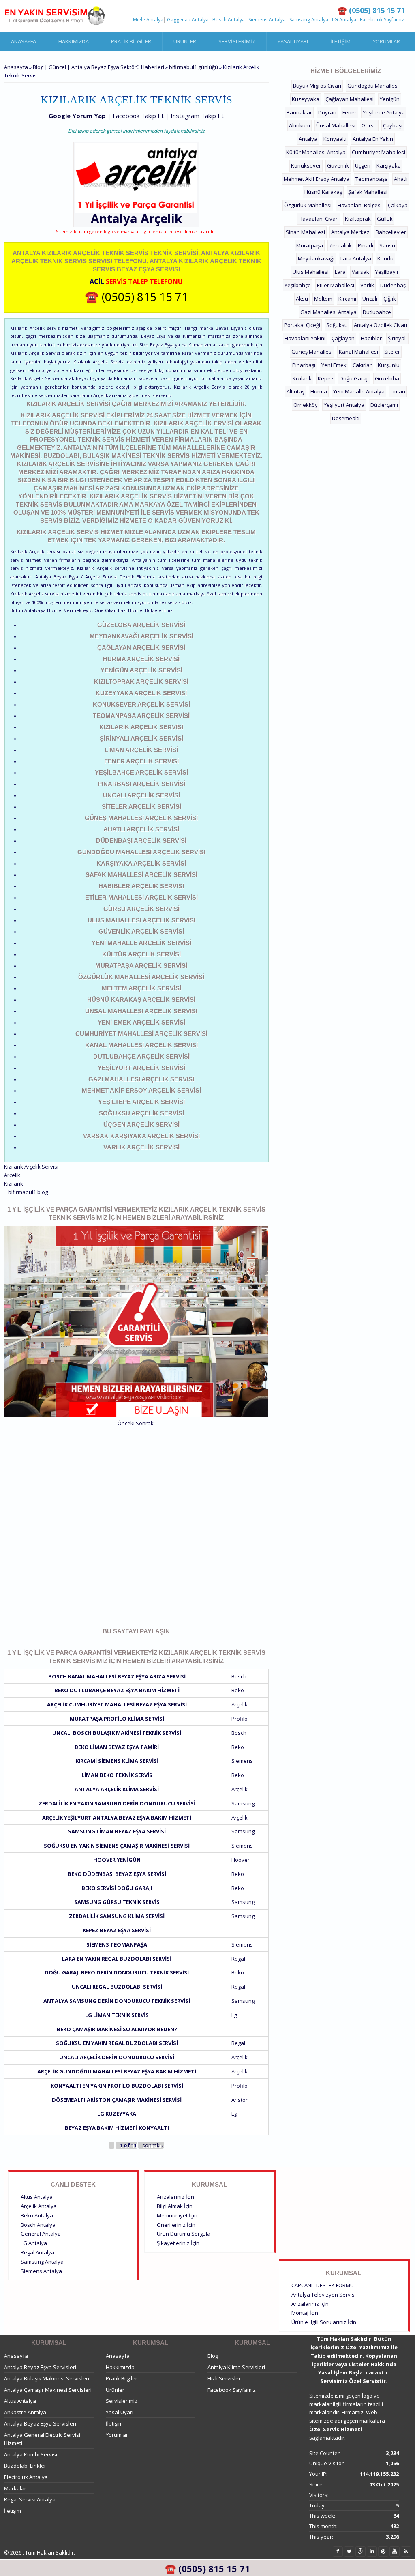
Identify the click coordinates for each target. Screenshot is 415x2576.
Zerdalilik (340, 245)
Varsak (360, 272)
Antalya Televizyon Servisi (324, 2295)
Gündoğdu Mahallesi (373, 86)
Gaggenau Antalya (188, 20)
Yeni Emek (334, 365)
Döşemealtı (346, 418)
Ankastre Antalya (25, 2412)
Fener (350, 112)
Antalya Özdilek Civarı (381, 325)
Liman (398, 391)
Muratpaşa (310, 245)
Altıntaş (295, 391)
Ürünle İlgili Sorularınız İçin (324, 2322)
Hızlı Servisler (224, 2378)
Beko (238, 1690)
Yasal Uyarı (293, 41)
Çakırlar (362, 365)
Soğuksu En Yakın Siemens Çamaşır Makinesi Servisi (117, 1846)
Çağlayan (343, 338)
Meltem (323, 299)
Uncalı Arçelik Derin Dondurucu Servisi (117, 2057)
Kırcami (347, 299)
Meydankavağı (316, 258)
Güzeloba (387, 378)
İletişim (340, 41)
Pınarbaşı (304, 365)
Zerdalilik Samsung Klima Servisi (117, 1916)
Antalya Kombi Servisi (31, 2454)
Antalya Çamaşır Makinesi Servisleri (48, 2390)
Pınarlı (366, 245)
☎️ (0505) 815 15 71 (136, 296)
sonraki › (153, 2145)
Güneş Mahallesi (312, 352)
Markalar (15, 2488)
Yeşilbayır (387, 272)
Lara (340, 272)
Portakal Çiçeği (302, 325)
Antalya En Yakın (373, 139)
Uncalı (370, 299)
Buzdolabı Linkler (25, 2466)
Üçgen (363, 165)
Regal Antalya (37, 2252)
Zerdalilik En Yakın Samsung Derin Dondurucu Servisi (117, 1803)
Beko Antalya (37, 2215)
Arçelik (161, 218)
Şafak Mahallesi (368, 192)
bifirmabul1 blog (28, 1192)
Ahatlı (401, 179)
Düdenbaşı (394, 285)
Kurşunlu (389, 365)
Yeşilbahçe (298, 285)
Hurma (319, 391)
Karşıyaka (389, 165)
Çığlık (390, 299)
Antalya (308, 139)
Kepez (326, 378)
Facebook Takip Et (138, 116)
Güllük (385, 219)
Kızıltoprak (358, 219)
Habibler (371, 338)
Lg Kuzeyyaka (117, 2114)
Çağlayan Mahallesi (350, 99)
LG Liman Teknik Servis (117, 2015)
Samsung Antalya (309, 20)
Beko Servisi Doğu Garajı (117, 1888)
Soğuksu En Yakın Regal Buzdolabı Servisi (117, 2043)
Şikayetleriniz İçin (178, 2243)
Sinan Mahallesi (305, 232)
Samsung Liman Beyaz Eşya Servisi (117, 1831)
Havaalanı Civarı (319, 219)
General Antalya (41, 2234)
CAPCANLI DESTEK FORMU (323, 2285)
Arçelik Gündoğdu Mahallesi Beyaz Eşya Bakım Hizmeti (117, 2071)
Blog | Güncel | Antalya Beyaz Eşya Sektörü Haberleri (98, 67)
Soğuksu (337, 325)
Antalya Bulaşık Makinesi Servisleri (47, 2378)
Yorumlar (386, 41)
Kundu (385, 258)
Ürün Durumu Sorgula (184, 2234)
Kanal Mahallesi (358, 352)
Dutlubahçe (377, 312)
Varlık (367, 285)
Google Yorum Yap (77, 116)
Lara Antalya (356, 258)
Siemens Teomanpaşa (117, 1944)
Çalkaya (398, 205)
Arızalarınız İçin (175, 2197)
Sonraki (145, 1423)
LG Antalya (344, 20)
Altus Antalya (37, 2197)
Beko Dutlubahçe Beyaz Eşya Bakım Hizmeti (117, 1690)
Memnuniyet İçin (177, 2215)
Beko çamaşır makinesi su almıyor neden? (117, 2029)
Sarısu (387, 245)
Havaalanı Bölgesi (360, 205)
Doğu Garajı (354, 378)
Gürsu (369, 125)
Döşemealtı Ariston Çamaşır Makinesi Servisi (117, 2100)
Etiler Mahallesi (336, 285)
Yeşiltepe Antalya (384, 112)
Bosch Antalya (229, 20)
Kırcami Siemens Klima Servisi (117, 1761)
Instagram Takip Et (197, 116)
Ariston (240, 2100)
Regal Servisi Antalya (30, 2499)
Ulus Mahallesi (311, 272)
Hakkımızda (74, 41)
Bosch (239, 1676)
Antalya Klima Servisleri (236, 2367)
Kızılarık (14, 1184)
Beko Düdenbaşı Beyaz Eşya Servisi (117, 1874)
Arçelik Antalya (39, 2206)
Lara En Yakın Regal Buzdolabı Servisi (117, 1959)
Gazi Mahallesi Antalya (328, 312)
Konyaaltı (335, 139)
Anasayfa (24, 41)
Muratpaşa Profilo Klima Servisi (117, 1719)
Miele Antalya (148, 20)
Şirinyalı (397, 338)
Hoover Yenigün (117, 1860)
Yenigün (390, 99)
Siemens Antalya (267, 20)
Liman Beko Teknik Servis (117, 1775)
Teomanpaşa (372, 179)
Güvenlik (338, 165)
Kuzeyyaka (306, 99)
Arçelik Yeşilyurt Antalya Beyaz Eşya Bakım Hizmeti (117, 1818)
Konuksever (306, 165)
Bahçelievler (391, 232)
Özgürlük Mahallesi (308, 205)
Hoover (241, 1860)
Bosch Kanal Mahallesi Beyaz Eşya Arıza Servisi (117, 1676)
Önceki (126, 1423)
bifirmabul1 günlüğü (194, 67)
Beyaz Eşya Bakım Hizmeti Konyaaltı (117, 2128)
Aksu (302, 299)
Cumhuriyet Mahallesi (379, 152)
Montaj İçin (305, 2313)
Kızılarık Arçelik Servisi (31, 1167)
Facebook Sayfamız (382, 20)
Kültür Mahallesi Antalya (316, 152)
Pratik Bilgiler (131, 41)
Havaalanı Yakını (305, 338)
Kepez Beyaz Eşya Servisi (117, 1930)
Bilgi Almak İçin (175, 2206)
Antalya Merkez (350, 232)
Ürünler (185, 41)
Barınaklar (299, 112)
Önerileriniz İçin (176, 2225)
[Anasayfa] (55, 16)
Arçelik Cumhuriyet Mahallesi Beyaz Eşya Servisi (117, 1704)
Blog (213, 2356)
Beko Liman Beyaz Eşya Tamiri (117, 1747)
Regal (238, 1959)
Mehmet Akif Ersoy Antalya (317, 179)
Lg (234, 2015)
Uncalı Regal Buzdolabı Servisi (117, 1987)
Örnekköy (306, 405)
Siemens (242, 1761)
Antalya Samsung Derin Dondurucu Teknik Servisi (117, 2001)
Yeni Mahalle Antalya (359, 391)
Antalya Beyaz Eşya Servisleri (40, 2367)
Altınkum (299, 125)
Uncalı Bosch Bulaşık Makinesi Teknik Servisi (117, 1733)
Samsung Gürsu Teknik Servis (117, 1902)
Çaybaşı (393, 125)
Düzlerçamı (384, 405)
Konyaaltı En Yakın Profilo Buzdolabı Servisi (117, 2086)
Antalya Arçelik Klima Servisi (117, 1789)
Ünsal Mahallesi (336, 125)
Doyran (327, 112)
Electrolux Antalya (26, 2477)
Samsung (243, 1803)
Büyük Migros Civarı (317, 86)
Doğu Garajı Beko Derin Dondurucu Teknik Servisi (117, 1972)
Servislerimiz (237, 41)
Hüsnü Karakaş (323, 192)
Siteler (392, 352)
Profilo (240, 1719)
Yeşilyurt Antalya (344, 405)
